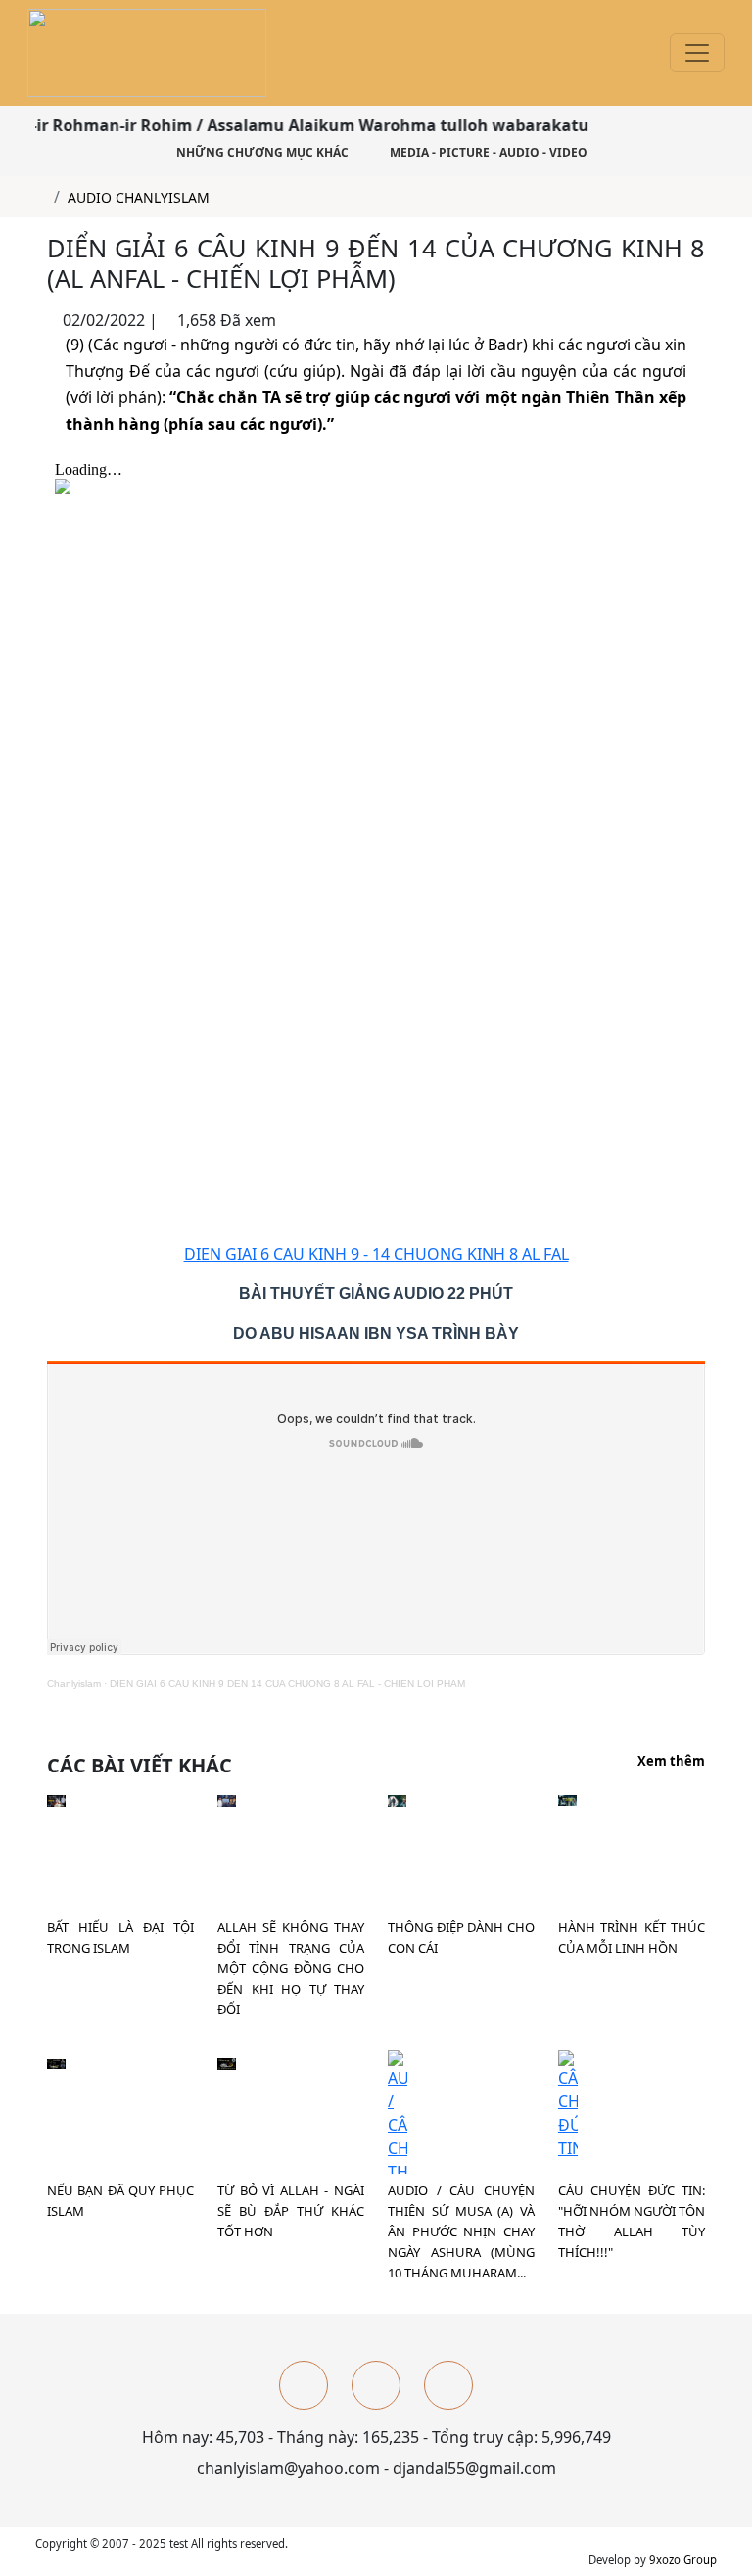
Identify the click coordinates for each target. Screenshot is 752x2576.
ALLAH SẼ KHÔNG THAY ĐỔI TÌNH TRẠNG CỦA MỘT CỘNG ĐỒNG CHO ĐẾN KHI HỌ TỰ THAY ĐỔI (291, 1968)
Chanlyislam (74, 1684)
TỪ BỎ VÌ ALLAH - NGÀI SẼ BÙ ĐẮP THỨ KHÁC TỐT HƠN (291, 2211)
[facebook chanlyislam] (304, 2385)
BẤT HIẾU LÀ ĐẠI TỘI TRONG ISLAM (120, 1937)
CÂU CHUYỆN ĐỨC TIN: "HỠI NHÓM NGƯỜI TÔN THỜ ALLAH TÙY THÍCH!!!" (632, 2221)
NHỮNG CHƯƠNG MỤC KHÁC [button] (261, 152)
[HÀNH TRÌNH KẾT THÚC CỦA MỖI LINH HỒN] (567, 1799)
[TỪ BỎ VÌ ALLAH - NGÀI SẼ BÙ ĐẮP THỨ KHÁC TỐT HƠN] (227, 2062)
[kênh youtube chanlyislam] (376, 2385)
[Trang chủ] (41, 197)
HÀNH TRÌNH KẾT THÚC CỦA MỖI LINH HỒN (632, 1937)
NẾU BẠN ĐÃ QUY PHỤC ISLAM (120, 2201)
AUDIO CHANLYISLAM (139, 197)
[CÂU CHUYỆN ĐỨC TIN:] (568, 2104)
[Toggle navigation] (697, 53)
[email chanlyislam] (448, 2385)
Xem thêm (671, 1762)
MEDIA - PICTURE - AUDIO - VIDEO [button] (487, 152)
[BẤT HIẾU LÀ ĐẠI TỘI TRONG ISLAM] (56, 1799)
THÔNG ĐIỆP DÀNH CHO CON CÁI (461, 1937)
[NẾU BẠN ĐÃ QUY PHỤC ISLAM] (56, 2062)
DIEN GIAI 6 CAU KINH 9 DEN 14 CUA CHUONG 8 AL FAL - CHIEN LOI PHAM (287, 1684)
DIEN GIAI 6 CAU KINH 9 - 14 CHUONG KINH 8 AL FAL (376, 1254)
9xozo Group (683, 2560)
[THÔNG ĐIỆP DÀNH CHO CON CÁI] (397, 1799)
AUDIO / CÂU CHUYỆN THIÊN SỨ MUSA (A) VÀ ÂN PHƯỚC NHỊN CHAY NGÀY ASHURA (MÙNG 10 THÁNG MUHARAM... (461, 2231)
